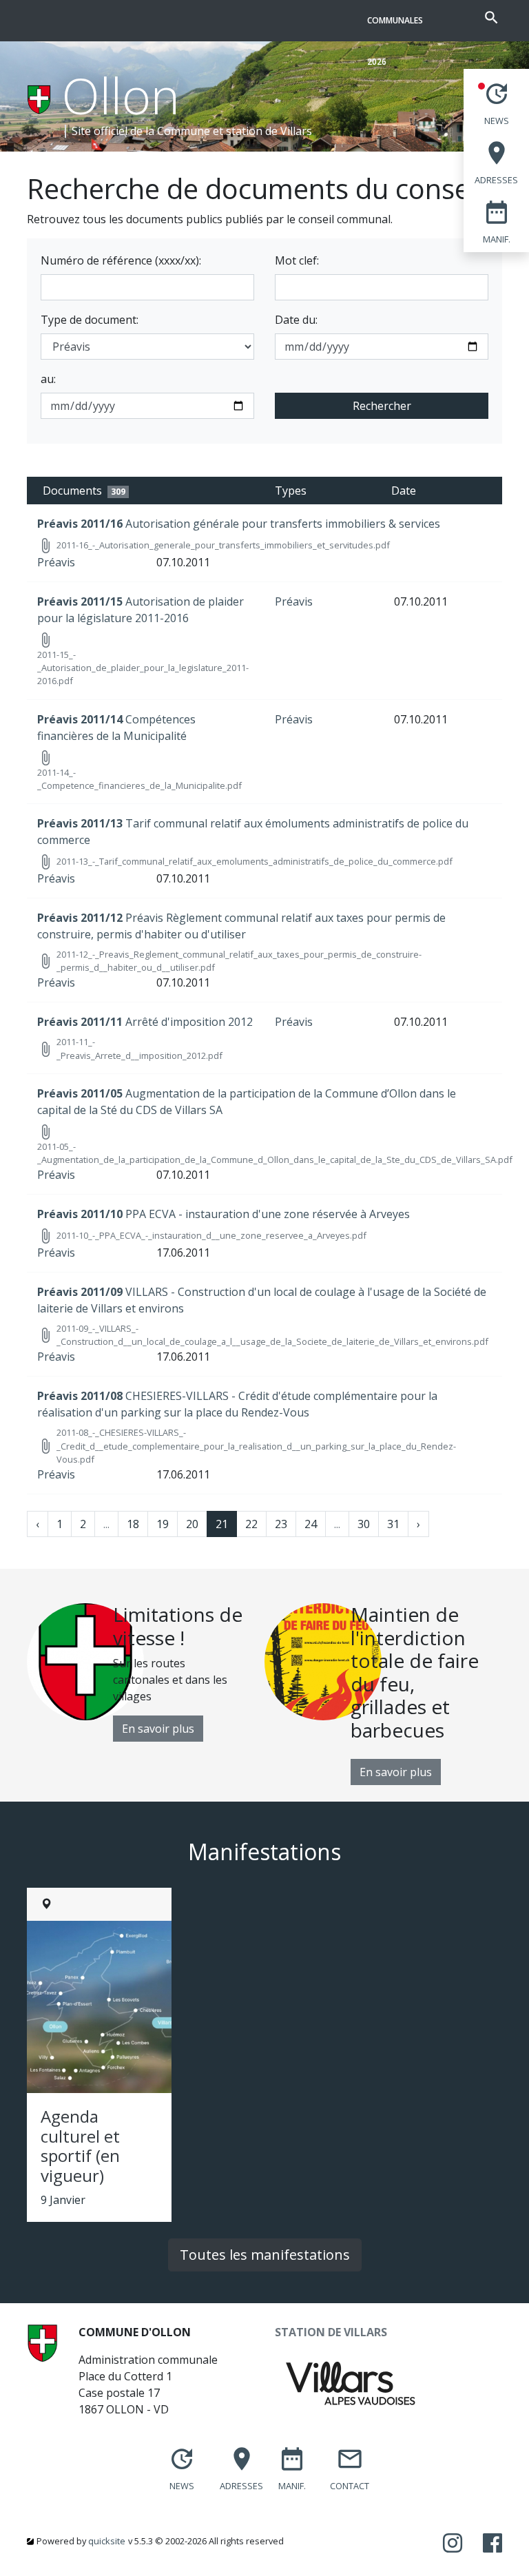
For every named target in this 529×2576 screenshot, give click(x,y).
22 (251, 1524)
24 (311, 1524)
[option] (146, 1672)
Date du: (296, 320)
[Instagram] (453, 2544)
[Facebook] (492, 2544)
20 (192, 1524)
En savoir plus (158, 1729)
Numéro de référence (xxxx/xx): (121, 260)
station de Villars (269, 131)
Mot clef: (297, 260)
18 (133, 1524)
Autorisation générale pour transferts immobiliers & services (239, 524)
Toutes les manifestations (265, 2255)
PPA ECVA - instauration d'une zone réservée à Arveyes (224, 1214)
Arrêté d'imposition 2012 (145, 1022)
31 (393, 1524)
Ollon (121, 95)
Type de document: (90, 320)
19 (163, 1524)
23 (281, 1524)
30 (364, 1524)
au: (48, 379)
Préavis (56, 562)
